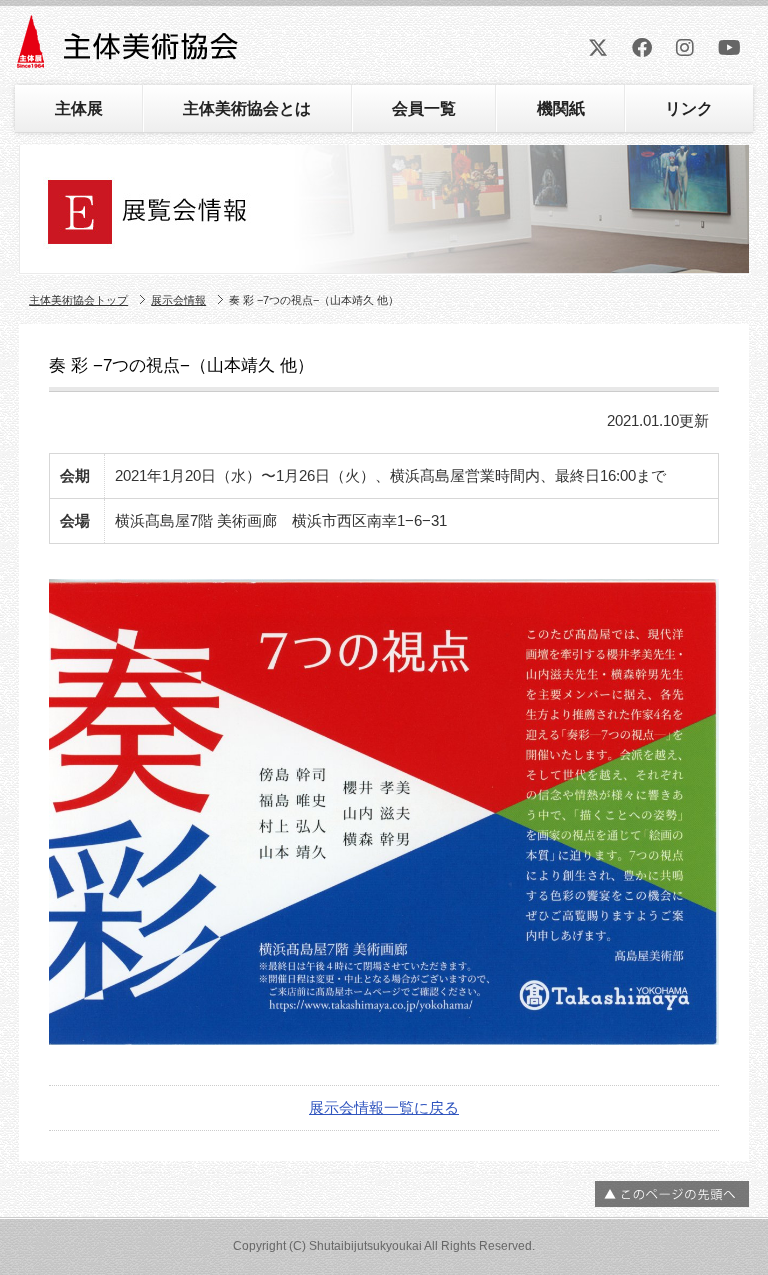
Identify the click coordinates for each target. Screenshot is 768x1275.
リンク (689, 108)
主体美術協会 (129, 48)
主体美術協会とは (247, 108)
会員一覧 (424, 108)
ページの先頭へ (672, 1194)
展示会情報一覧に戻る (384, 1107)
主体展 (79, 108)
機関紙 (561, 108)
